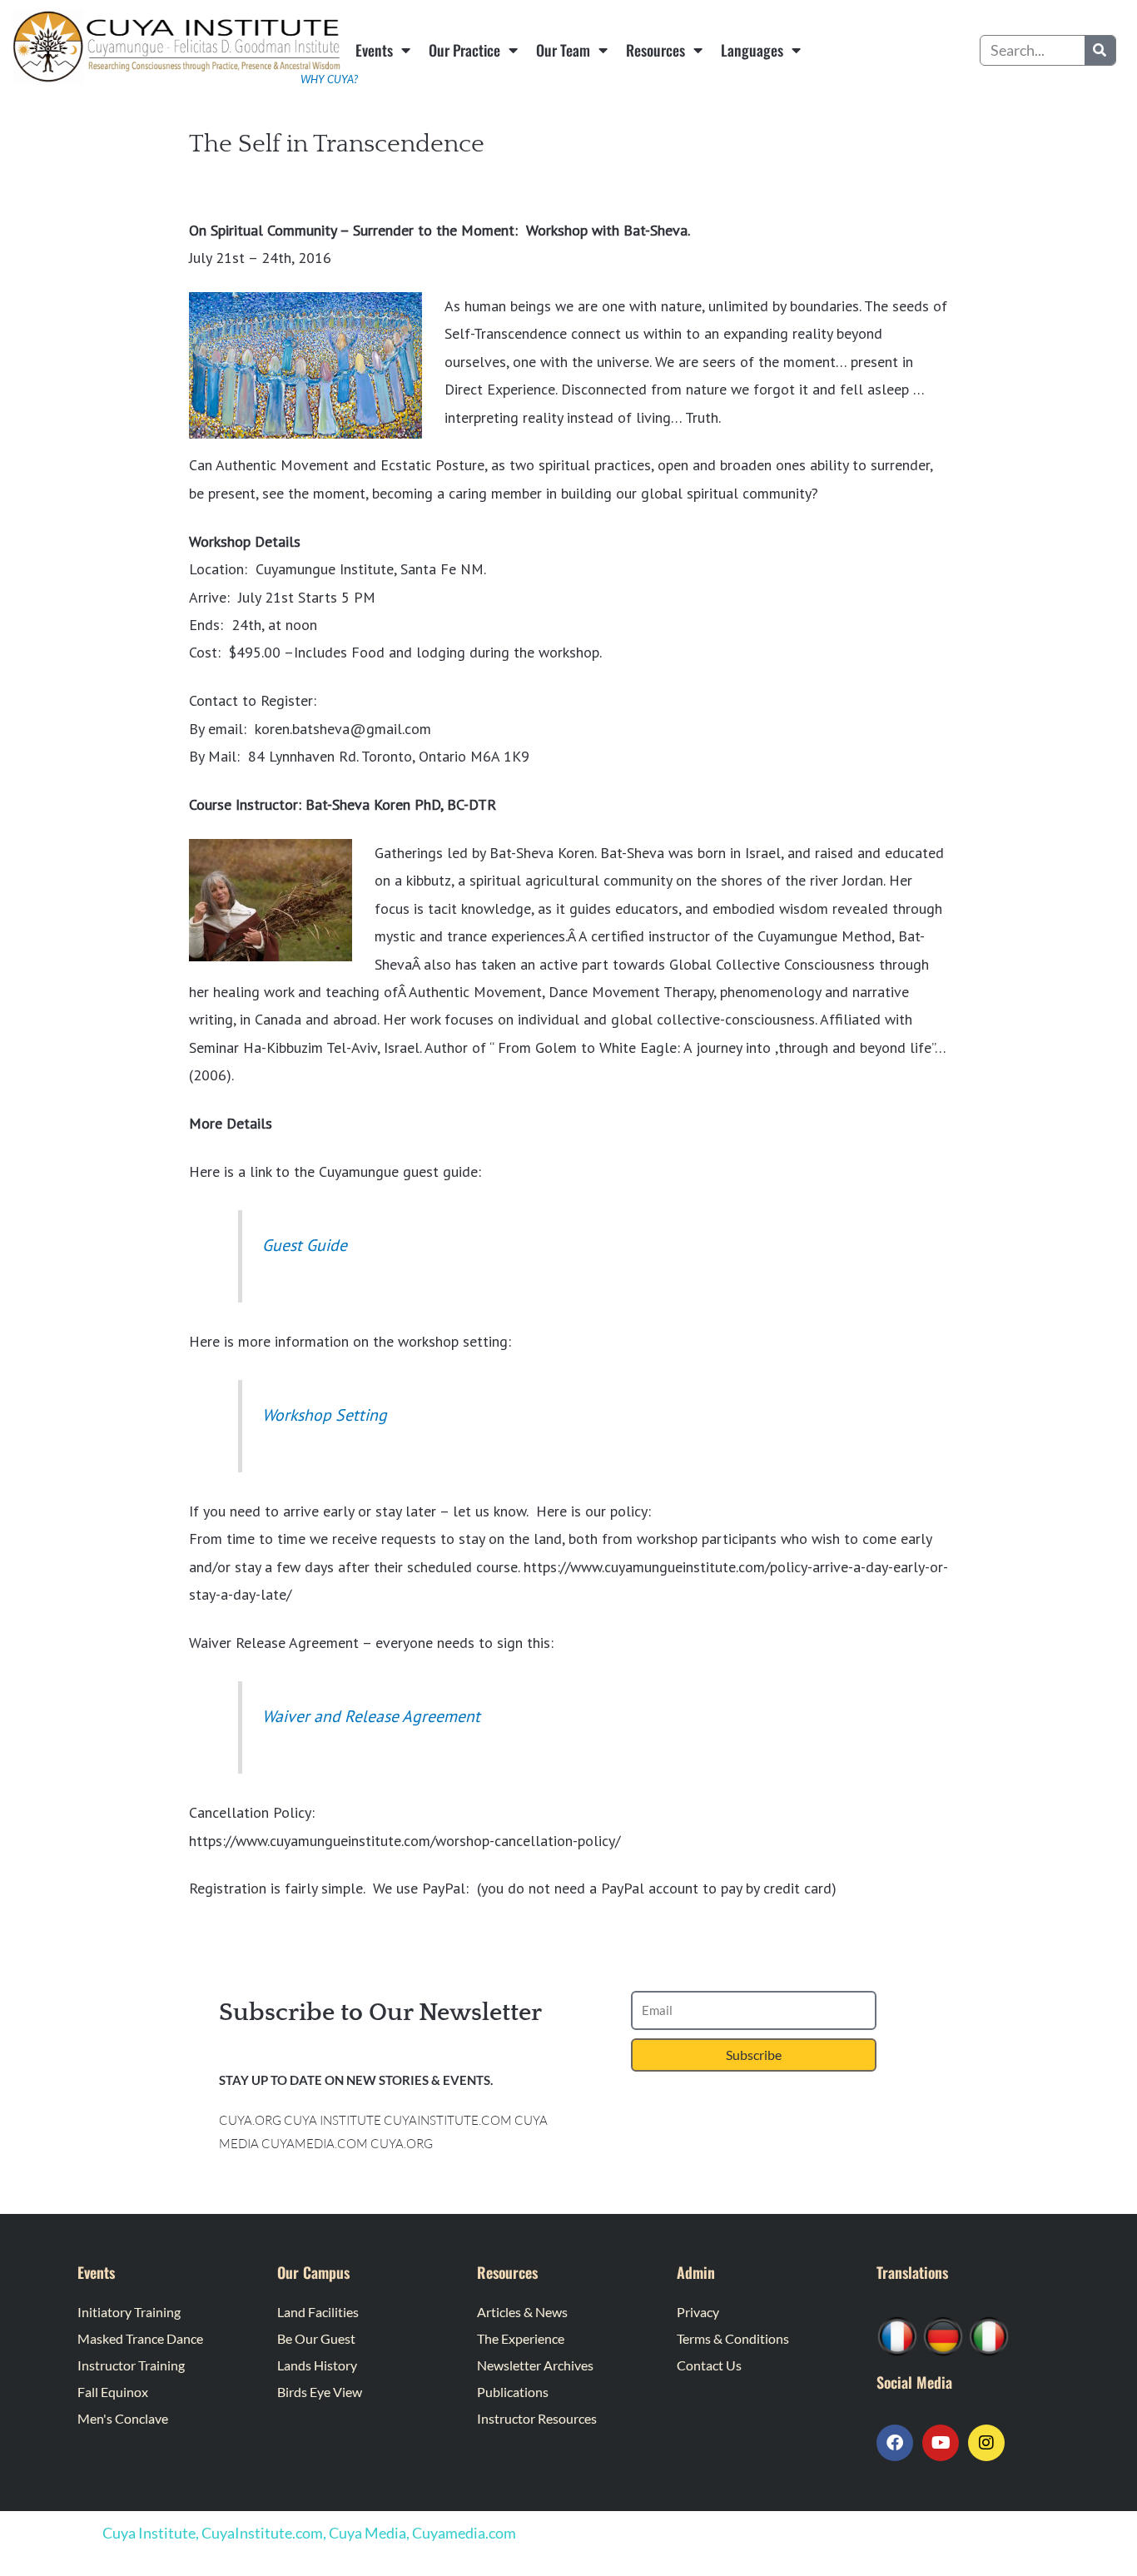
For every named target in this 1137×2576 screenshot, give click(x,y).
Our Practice (464, 50)
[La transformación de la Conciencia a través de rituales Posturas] (989, 2334)
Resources (655, 50)
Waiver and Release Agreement (371, 1716)
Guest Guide (305, 1245)
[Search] (1100, 50)
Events (374, 50)
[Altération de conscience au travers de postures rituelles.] (897, 2334)
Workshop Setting (325, 1415)
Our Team (563, 50)
